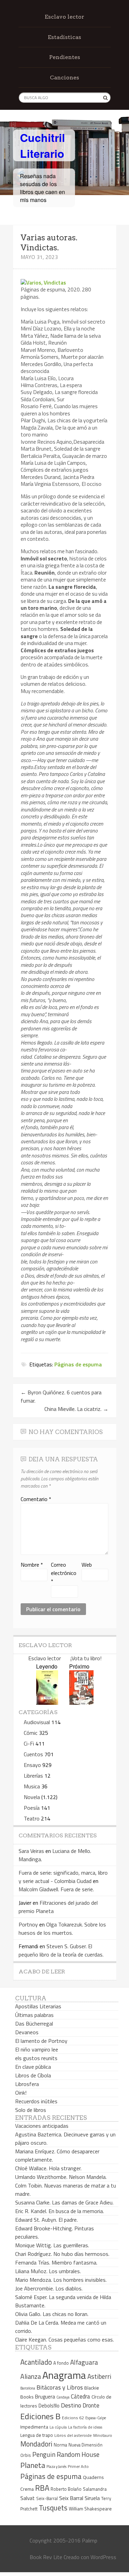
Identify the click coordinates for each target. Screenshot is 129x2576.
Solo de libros (31, 2110)
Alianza (31, 2376)
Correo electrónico (64, 1573)
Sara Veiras (31, 1851)
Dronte (91, 2405)
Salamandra (95, 2489)
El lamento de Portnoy (41, 2041)
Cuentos (33, 1754)
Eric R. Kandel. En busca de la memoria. (60, 2211)
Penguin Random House (66, 2454)
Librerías (33, 1776)
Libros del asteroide (73, 2435)
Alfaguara (84, 2362)
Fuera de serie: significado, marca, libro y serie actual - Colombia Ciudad (63, 1877)
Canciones (64, 78)
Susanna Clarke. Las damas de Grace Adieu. (64, 2202)
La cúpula (58, 2427)
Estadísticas (64, 37)
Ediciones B (40, 2416)
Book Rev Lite (46, 2557)
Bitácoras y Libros (60, 2387)
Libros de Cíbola (33, 2075)
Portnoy (28, 1924)
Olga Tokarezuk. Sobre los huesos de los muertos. (62, 1929)
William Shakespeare (90, 2508)
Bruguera (45, 2397)
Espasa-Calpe (96, 2418)
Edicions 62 (73, 2418)
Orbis (26, 2455)
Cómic (31, 1733)
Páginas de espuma (78, 1364)
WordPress (103, 2557)
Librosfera (27, 2084)
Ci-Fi (29, 1743)
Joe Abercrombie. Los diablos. (49, 2288)
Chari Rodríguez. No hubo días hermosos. (62, 2254)
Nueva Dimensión (85, 2445)
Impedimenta (34, 2427)
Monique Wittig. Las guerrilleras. (52, 2245)
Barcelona (28, 2388)
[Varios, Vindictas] (43, 282)
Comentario (36, 1499)
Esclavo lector (64, 17)
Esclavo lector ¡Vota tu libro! (65, 1658)
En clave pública (33, 2067)
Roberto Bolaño (66, 2489)
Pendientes (65, 57)
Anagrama (64, 2375)
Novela (32, 1797)
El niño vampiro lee (37, 2049)
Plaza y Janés (56, 2466)
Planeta (33, 2465)
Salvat (28, 2498)
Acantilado (36, 2362)
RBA (42, 2488)
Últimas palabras (34, 2015)
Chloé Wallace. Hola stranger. (48, 2168)
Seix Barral (71, 2498)
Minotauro (103, 2435)
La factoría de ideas (85, 2427)
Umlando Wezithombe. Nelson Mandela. (61, 2177)
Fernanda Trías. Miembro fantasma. (56, 2262)
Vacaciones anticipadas (42, 2126)
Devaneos (27, 2032)
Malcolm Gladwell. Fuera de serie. (56, 1889)
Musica (32, 1786)
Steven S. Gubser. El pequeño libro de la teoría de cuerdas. (61, 1950)
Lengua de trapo (37, 2435)
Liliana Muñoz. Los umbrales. (48, 2271)
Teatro (32, 1818)
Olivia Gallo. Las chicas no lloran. (52, 2314)
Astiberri (99, 2376)
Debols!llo (49, 2406)
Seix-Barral (47, 2498)
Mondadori (36, 2444)
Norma (60, 2445)
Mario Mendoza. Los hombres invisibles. (61, 2280)
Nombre (32, 1565)
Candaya (63, 2397)
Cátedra (80, 2396)
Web (87, 1565)
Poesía (32, 1808)
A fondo (61, 2363)
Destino (71, 2405)
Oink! (21, 2093)
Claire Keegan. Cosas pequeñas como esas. (64, 2339)
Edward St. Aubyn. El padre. (46, 2220)
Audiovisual (37, 1722)
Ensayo (32, 1765)
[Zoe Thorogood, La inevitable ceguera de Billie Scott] (81, 1703)
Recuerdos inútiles (36, 2101)
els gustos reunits (36, 2058)
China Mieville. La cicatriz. (76, 1409)
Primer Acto (78, 2466)
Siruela (92, 2498)
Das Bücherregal (34, 2024)
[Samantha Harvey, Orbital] (47, 1703)
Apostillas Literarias (38, 2006)
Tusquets (53, 2508)
